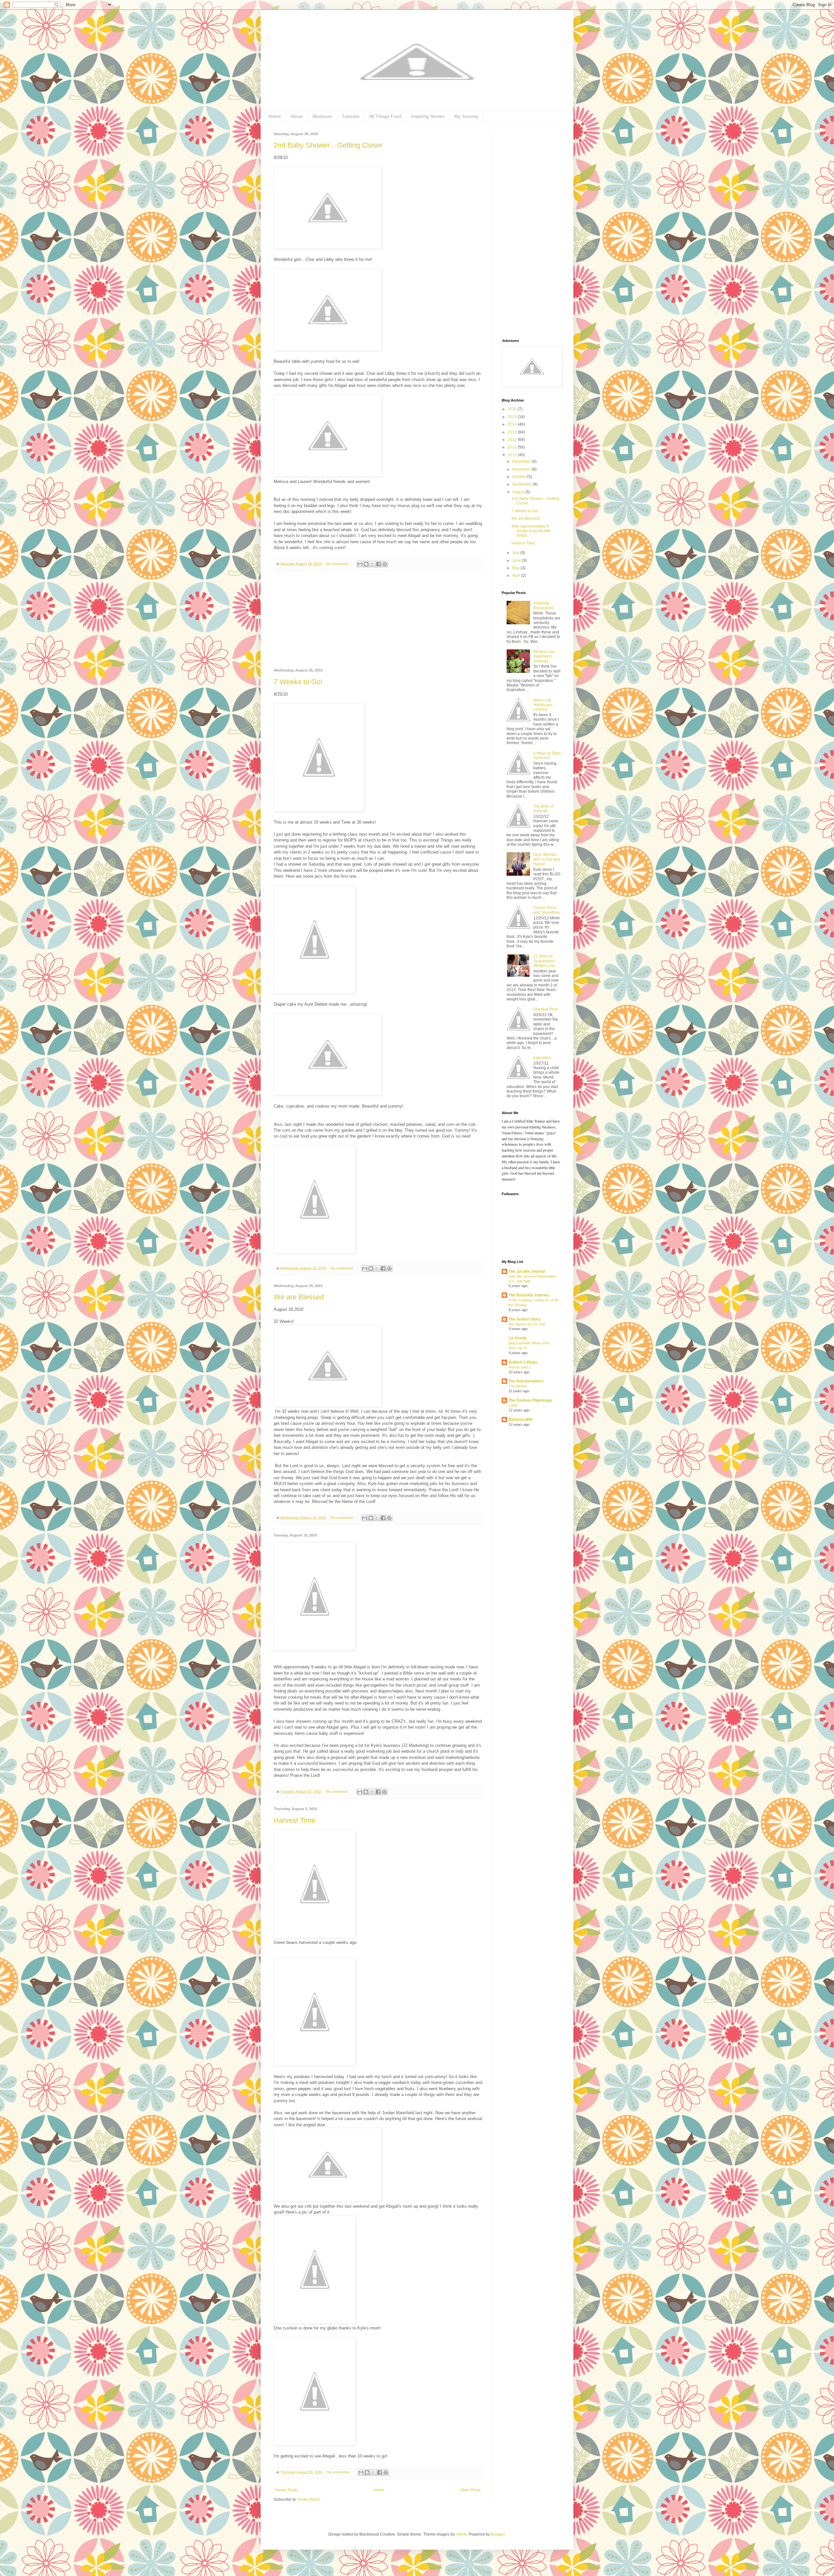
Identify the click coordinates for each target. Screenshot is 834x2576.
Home (275, 116)
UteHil (461, 2534)
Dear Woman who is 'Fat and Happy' (546, 859)
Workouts (322, 116)
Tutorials (351, 116)
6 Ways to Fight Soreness (547, 756)
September (522, 484)
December (522, 461)
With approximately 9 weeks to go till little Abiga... (531, 531)
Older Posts (470, 2490)
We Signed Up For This (527, 1324)
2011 (513, 447)
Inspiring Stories (428, 116)
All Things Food (385, 116)
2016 (513, 409)
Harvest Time (295, 1820)
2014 (513, 424)
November (522, 469)
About (297, 116)
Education (542, 1058)
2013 (513, 432)
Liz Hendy (518, 1338)
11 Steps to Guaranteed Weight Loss (544, 961)
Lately (513, 1405)
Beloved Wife (521, 1420)
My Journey (466, 116)
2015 (513, 417)
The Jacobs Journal (527, 1271)
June (517, 560)
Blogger (498, 2534)
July (516, 553)
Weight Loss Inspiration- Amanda (544, 656)
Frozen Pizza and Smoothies (547, 910)
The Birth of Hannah (543, 809)
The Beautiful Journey (529, 1295)
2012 (513, 440)
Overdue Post (545, 1009)
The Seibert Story (525, 1319)
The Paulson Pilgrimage (530, 1400)
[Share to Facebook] (379, 564)
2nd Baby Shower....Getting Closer (328, 145)
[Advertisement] (378, 620)
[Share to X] (372, 564)
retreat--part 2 (520, 1367)
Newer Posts (287, 2490)
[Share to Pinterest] (385, 564)
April (517, 575)
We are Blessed (299, 1297)
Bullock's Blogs (523, 1362)
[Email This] (360, 564)
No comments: (338, 564)
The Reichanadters (526, 1381)
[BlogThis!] (366, 564)
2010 (513, 455)
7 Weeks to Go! (298, 682)
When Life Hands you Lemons (543, 705)
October (520, 477)
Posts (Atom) (309, 2499)
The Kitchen (518, 1386)
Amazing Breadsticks (544, 605)
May (516, 568)
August (519, 492)
